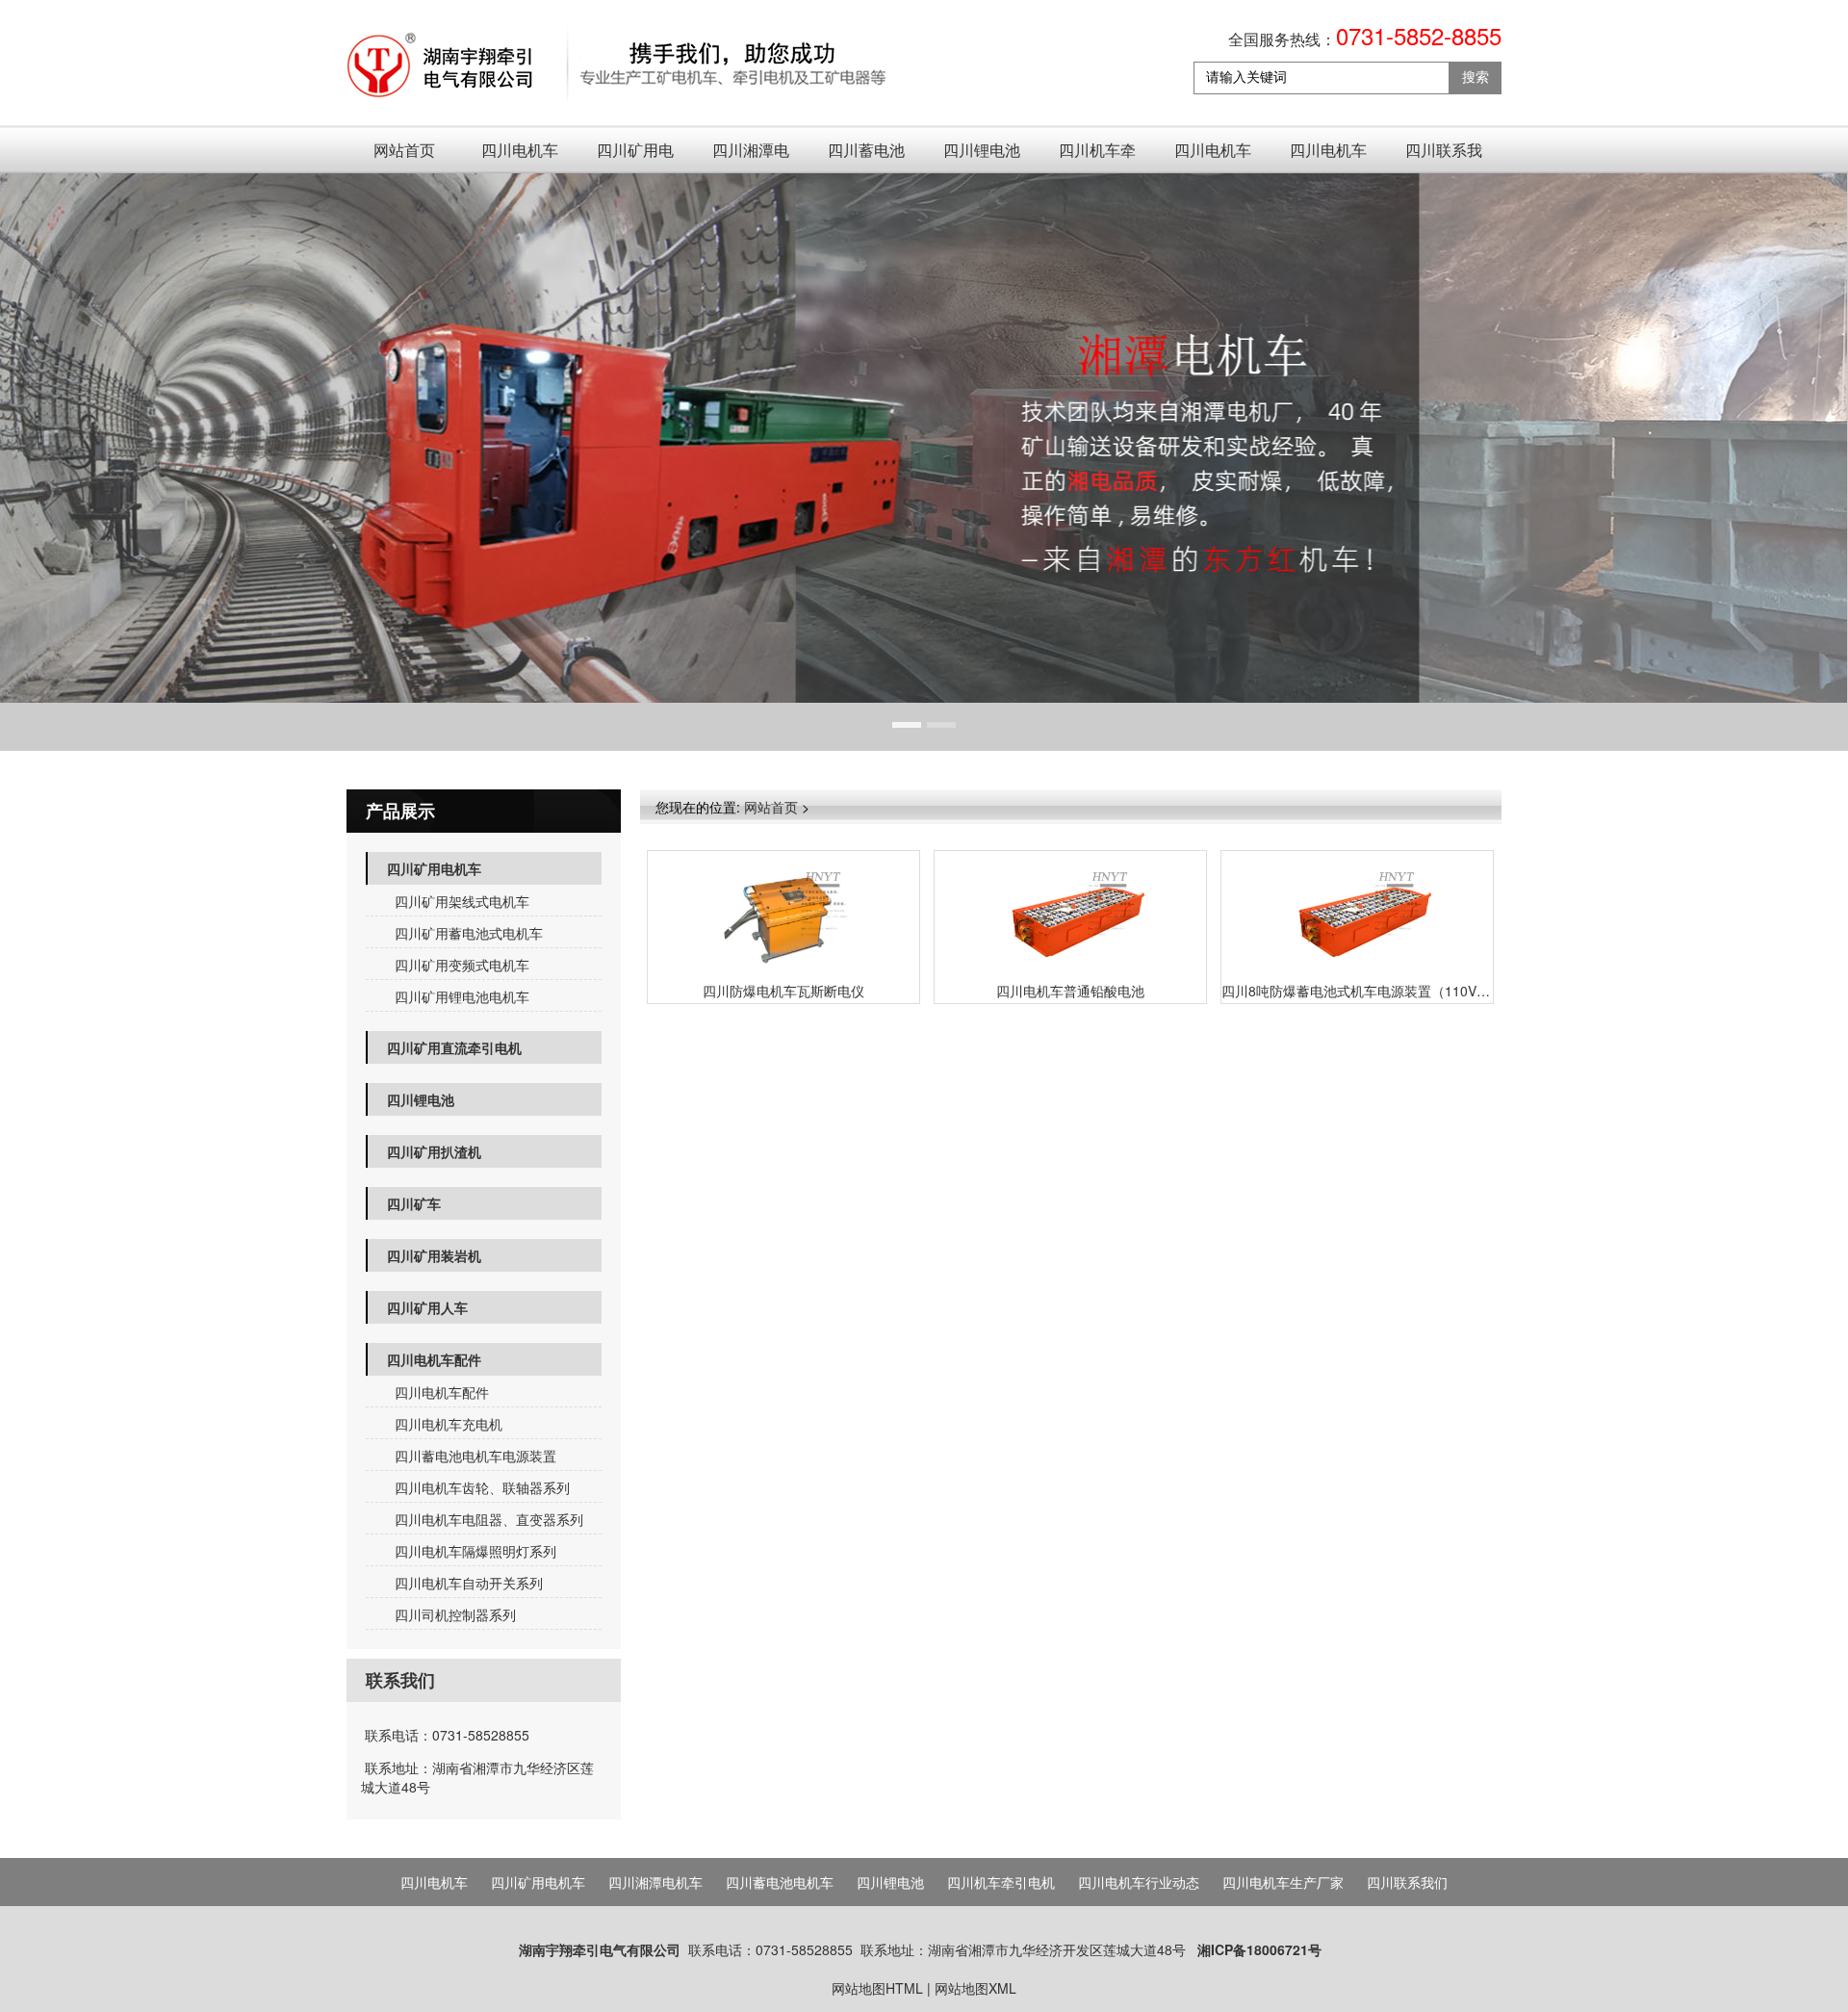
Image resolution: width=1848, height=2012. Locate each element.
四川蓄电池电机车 (866, 156)
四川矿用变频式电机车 (462, 965)
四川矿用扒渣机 (434, 1151)
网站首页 (404, 150)
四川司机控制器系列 (455, 1614)
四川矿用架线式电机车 (462, 901)
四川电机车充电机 (449, 1424)
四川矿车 (414, 1203)
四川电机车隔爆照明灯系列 (475, 1551)
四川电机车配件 (434, 1359)
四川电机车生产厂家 (1328, 156)
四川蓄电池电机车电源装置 (475, 1456)
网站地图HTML (877, 1988)
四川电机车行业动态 (1213, 156)
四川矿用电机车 (635, 156)
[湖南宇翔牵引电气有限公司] (618, 66)
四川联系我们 (1444, 156)
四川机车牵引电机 (1097, 156)
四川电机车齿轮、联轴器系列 (482, 1487)
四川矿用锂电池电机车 (462, 996)
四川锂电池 (982, 150)
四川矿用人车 (427, 1307)
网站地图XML (975, 1988)
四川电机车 (520, 150)
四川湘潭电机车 (751, 156)
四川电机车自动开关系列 (469, 1583)
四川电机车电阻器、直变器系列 (489, 1519)
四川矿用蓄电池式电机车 (469, 933)
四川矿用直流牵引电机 (454, 1047)
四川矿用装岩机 (434, 1255)
